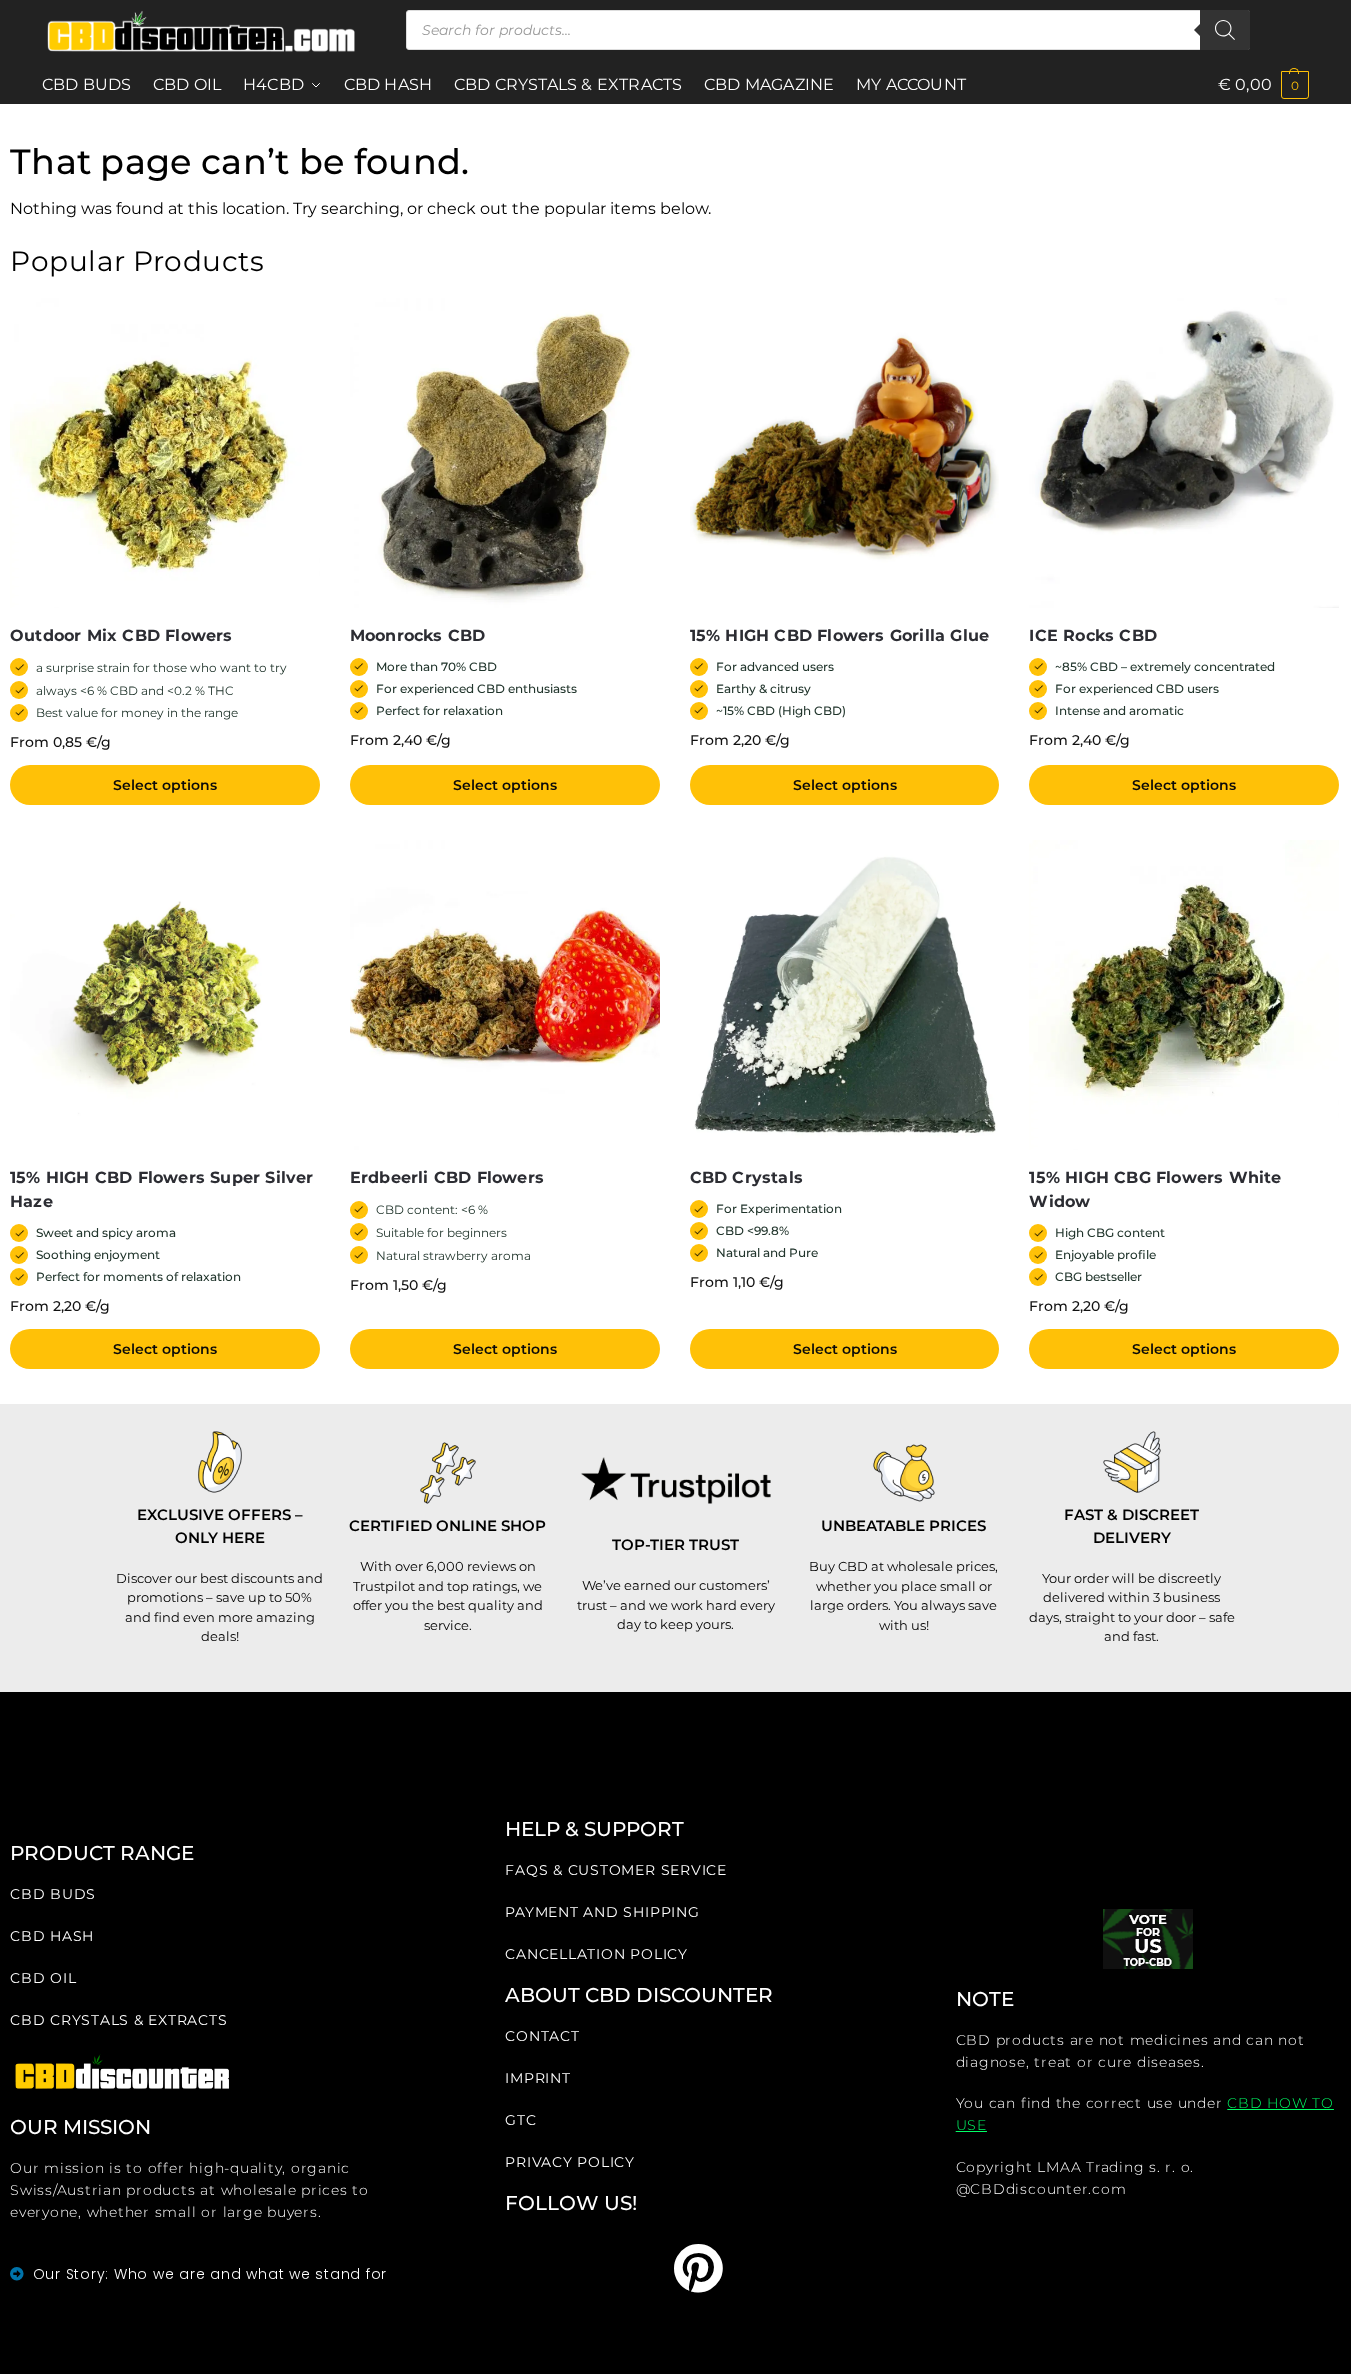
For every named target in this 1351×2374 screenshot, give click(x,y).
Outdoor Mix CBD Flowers (121, 635)
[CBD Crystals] (845, 995)
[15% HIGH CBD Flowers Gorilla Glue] (845, 453)
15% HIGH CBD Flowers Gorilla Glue (840, 635)
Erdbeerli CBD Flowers (447, 1177)
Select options (165, 785)
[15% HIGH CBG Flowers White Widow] (1184, 995)
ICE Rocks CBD (1093, 635)
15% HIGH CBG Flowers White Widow (1155, 1189)
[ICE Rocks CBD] (1184, 453)
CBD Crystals (746, 1177)
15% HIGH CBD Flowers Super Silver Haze (162, 1189)
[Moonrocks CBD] (505, 453)
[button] (1263, 84)
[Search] (1225, 30)
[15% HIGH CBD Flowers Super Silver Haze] (165, 995)
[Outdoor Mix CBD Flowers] (165, 453)
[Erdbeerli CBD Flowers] (505, 995)
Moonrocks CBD (418, 635)
